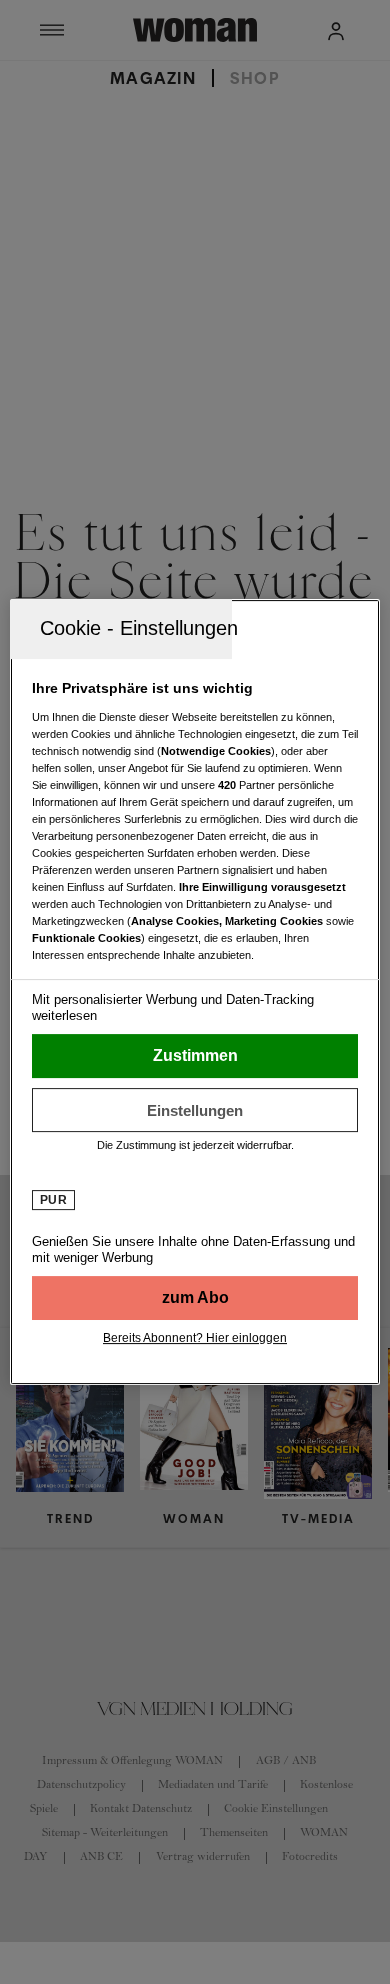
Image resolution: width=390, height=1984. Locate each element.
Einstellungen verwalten (195, 1110)
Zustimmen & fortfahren (195, 1056)
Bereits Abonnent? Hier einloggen (195, 1338)
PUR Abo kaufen (195, 1298)
